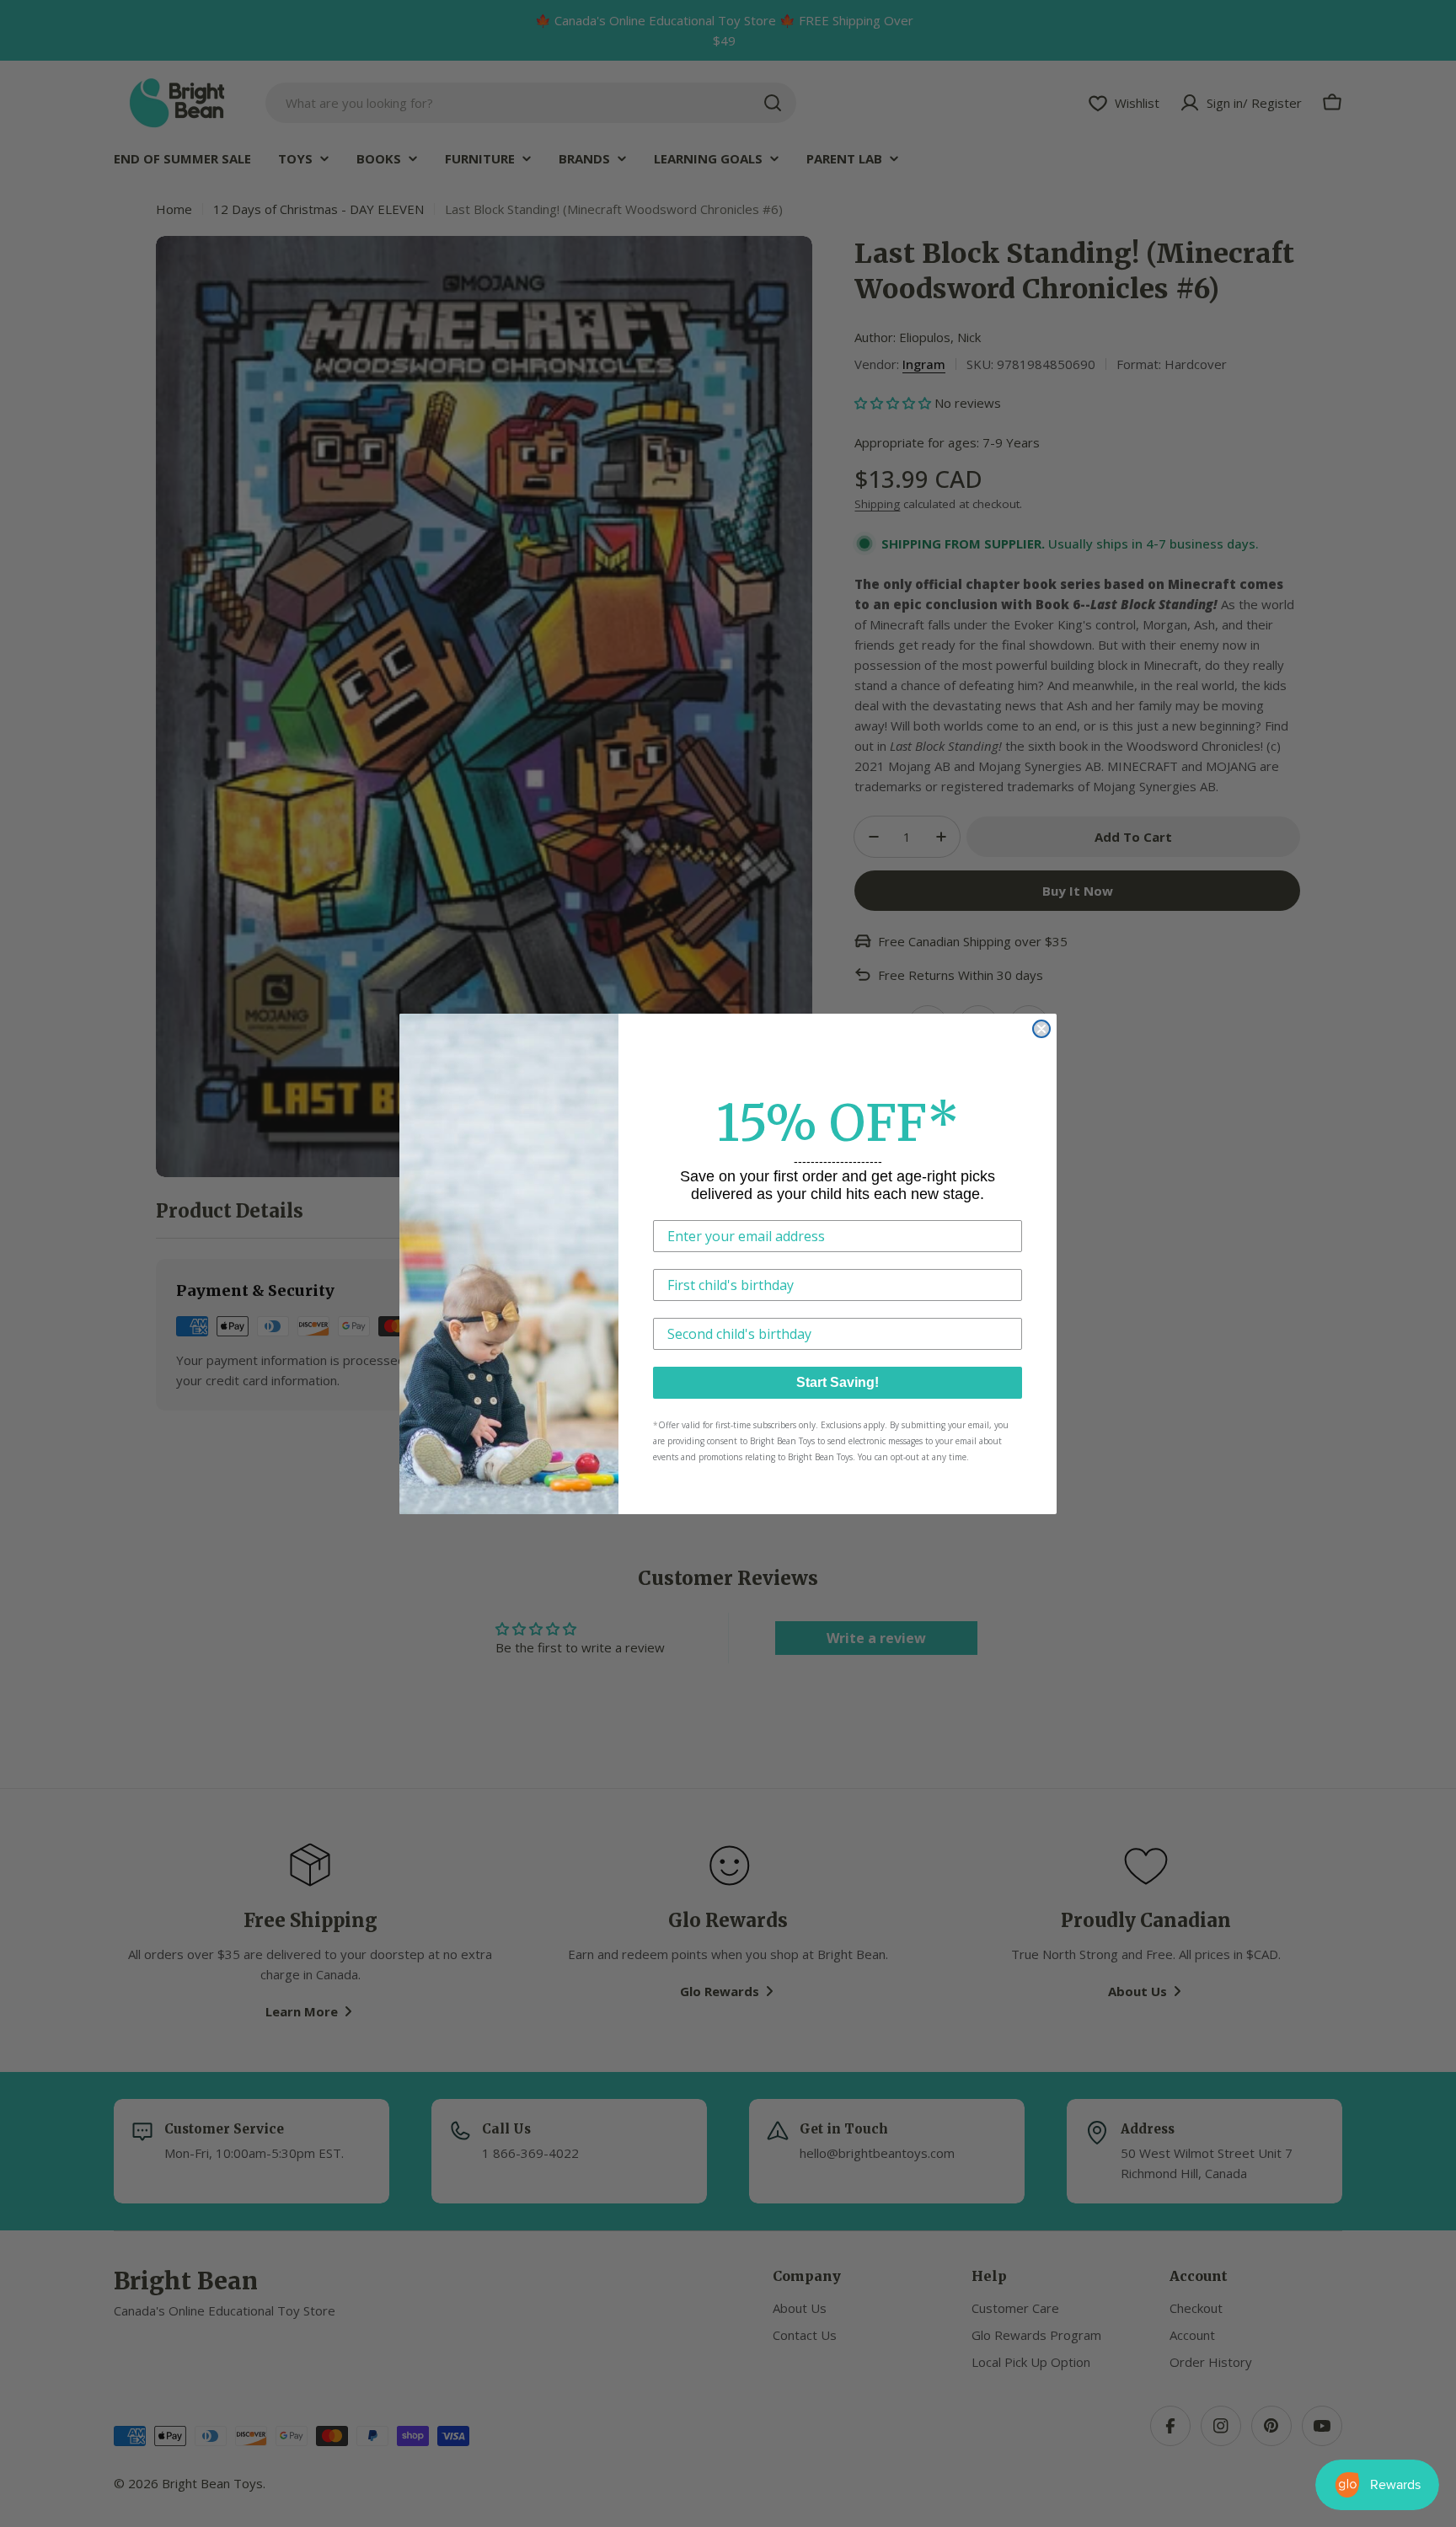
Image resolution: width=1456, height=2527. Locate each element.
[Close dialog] (1041, 1029)
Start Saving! (838, 1382)
